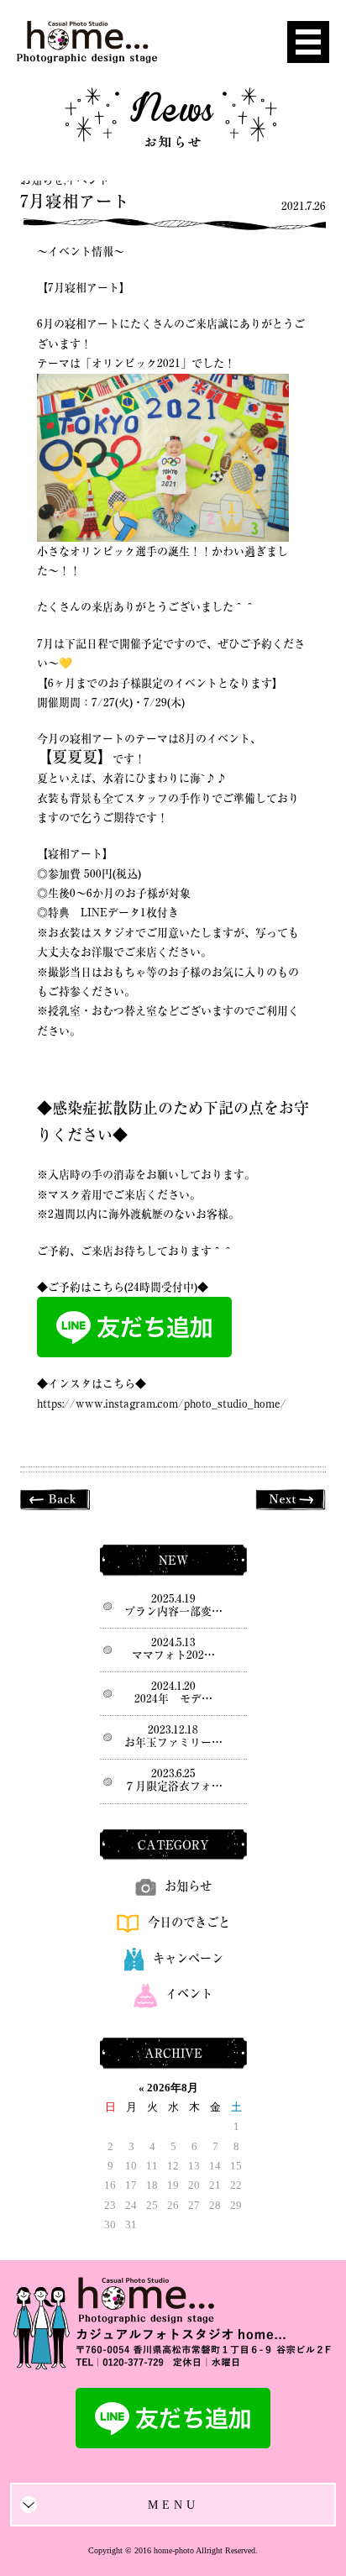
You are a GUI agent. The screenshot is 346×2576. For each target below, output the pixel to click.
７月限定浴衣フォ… (173, 1786)
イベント (87, 180)
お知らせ (42, 180)
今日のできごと (189, 1922)
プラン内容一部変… (173, 1611)
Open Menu (308, 42)
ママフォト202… (173, 1655)
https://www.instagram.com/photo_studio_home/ (162, 1404)
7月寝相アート (75, 201)
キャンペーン (188, 1958)
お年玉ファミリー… (173, 1742)
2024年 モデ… (173, 1699)
